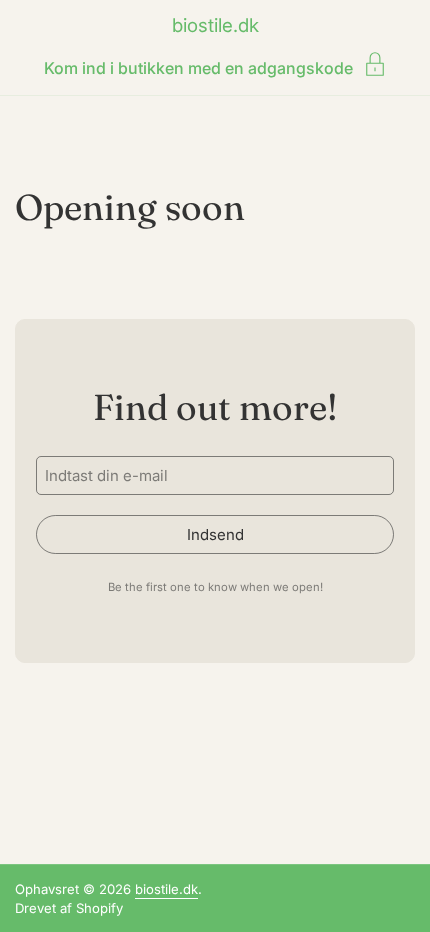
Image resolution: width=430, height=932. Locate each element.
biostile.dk (215, 25)
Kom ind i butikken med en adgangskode (198, 67)
